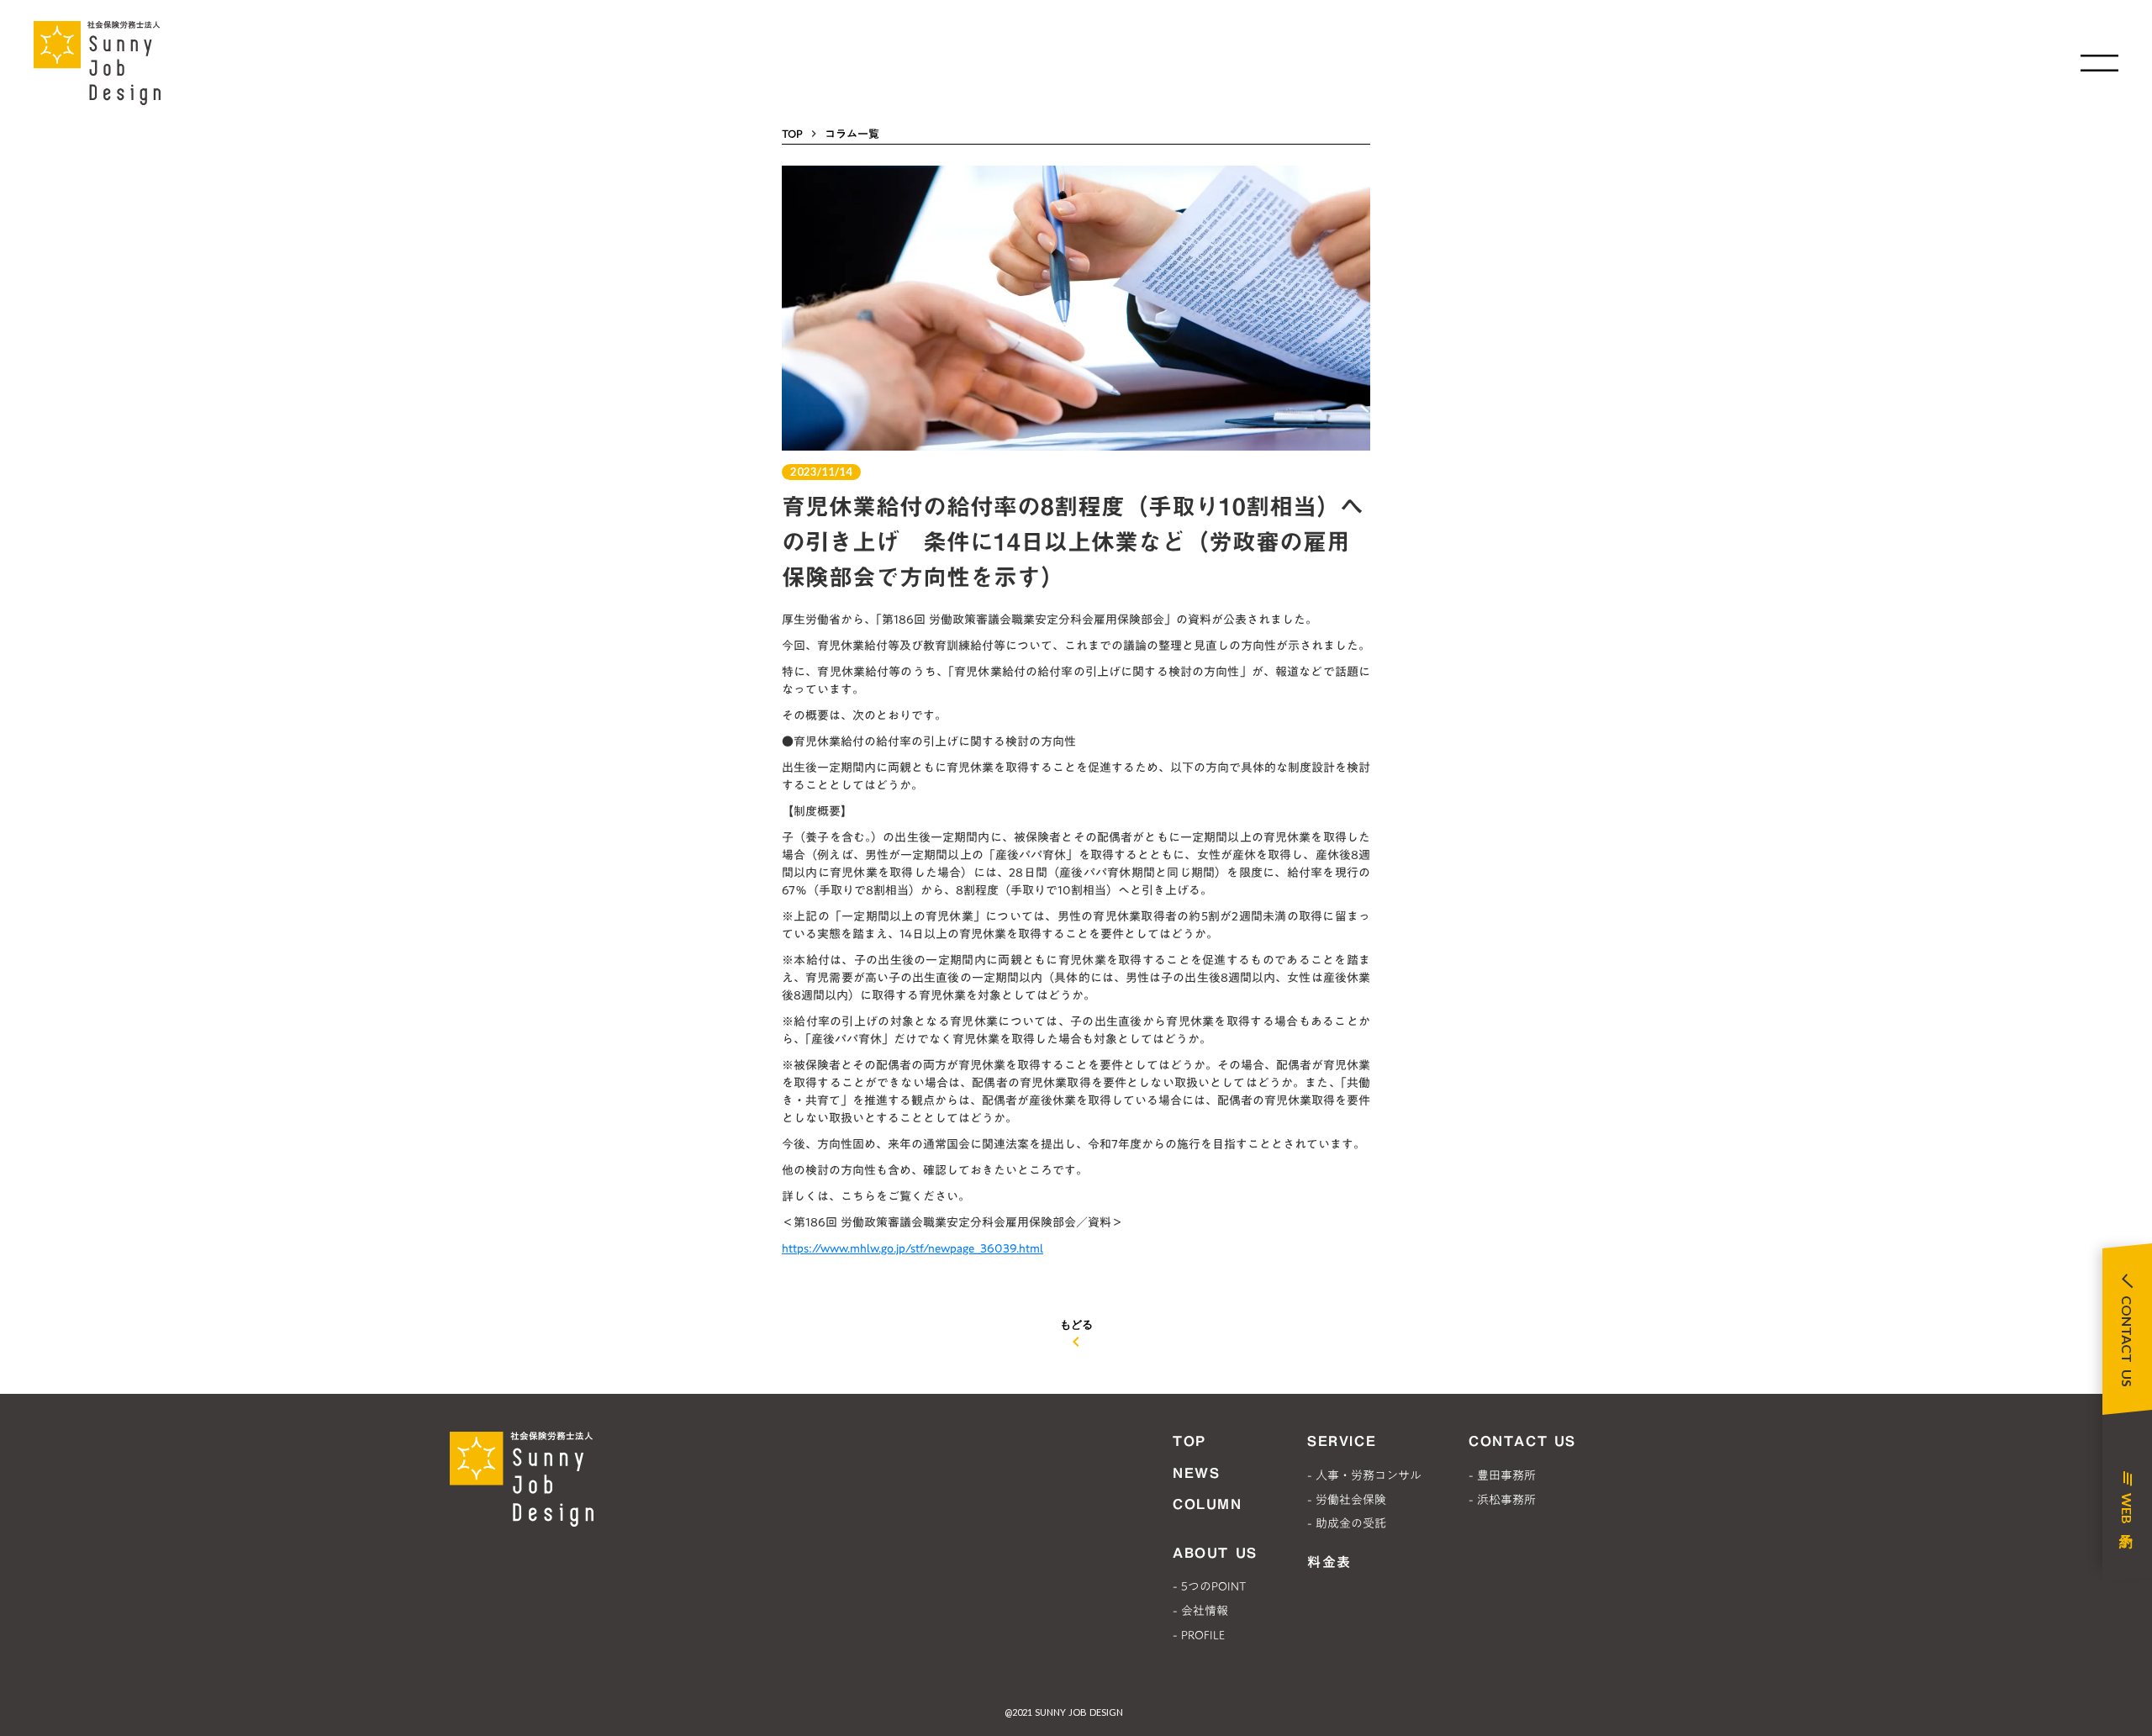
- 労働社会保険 (1347, 1500)
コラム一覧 (852, 134)
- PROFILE (1199, 1635)
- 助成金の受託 (1347, 1523)
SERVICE (1342, 1441)
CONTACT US (1522, 1441)
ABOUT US (1215, 1553)
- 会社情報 (1200, 1611)
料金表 (1329, 1562)
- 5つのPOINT (1209, 1586)
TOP (792, 134)
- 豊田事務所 (1502, 1475)
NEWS (1196, 1473)
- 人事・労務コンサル (1364, 1475)
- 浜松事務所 (1502, 1500)
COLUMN (1208, 1504)
